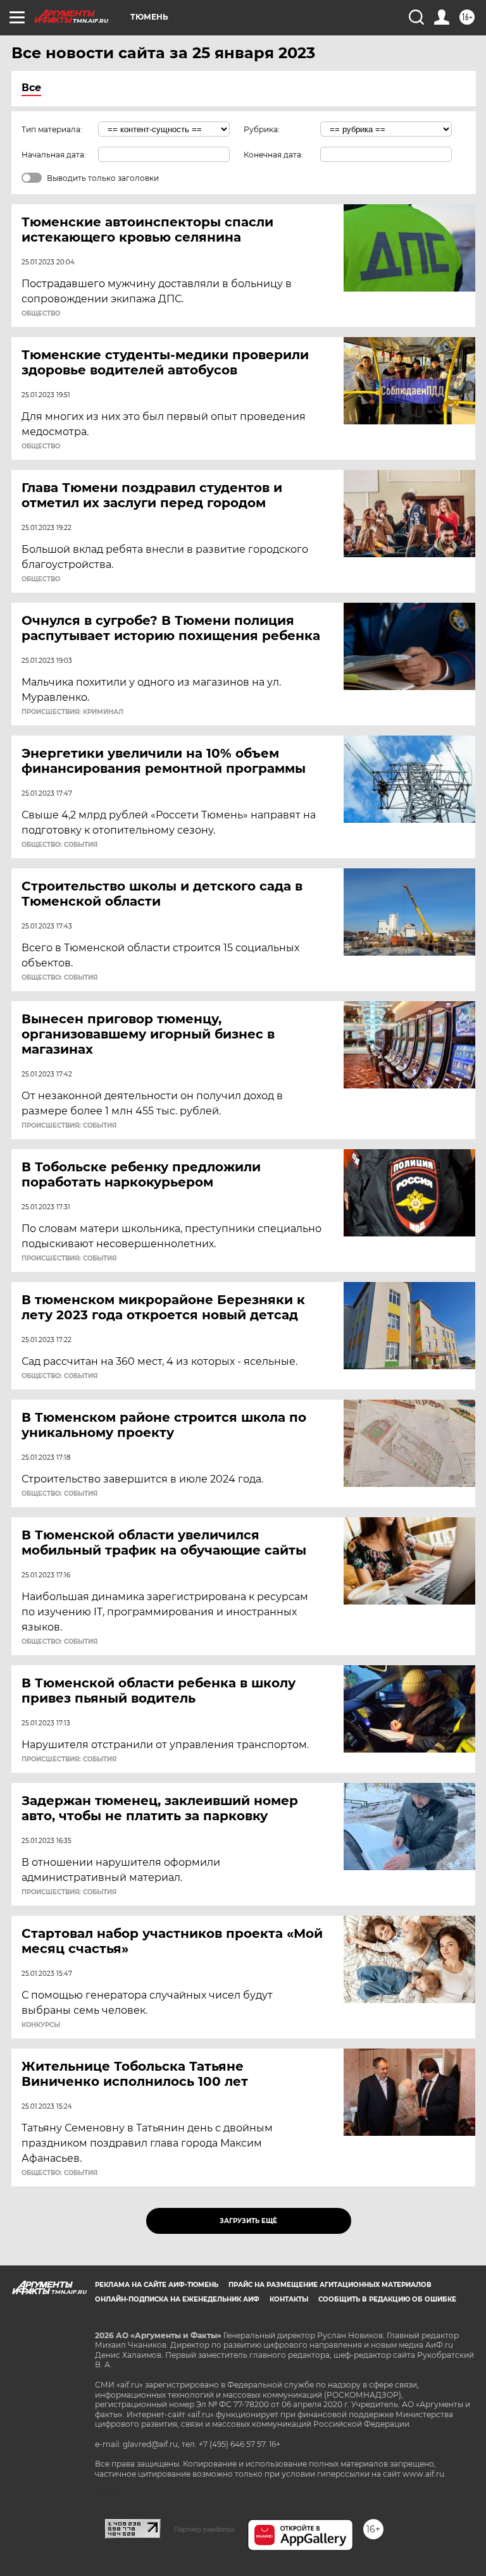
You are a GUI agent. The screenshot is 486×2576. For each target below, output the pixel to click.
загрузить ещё (248, 2221)
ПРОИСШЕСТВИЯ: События (69, 1126)
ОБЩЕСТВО (41, 314)
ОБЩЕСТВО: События (59, 845)
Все (31, 88)
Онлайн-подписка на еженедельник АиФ (177, 2299)
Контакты (289, 2299)
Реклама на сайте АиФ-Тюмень (157, 2285)
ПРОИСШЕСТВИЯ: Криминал (72, 712)
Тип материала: (52, 129)
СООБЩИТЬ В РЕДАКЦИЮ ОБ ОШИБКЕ (387, 2299)
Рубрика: (262, 129)
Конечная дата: (273, 155)
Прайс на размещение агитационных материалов (330, 2285)
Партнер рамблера (204, 2529)
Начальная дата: (54, 155)
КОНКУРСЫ (41, 2025)
